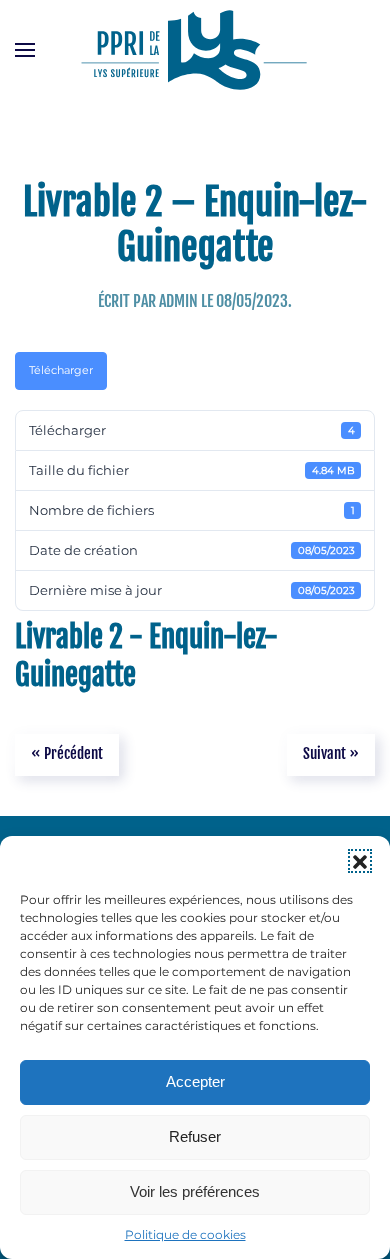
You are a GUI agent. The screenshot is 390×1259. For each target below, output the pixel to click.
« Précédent (67, 753)
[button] (360, 861)
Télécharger (61, 370)
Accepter (195, 1081)
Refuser (195, 1136)
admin (178, 301)
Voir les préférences (195, 1191)
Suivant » (331, 753)
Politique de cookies (185, 1234)
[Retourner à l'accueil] (195, 50)
